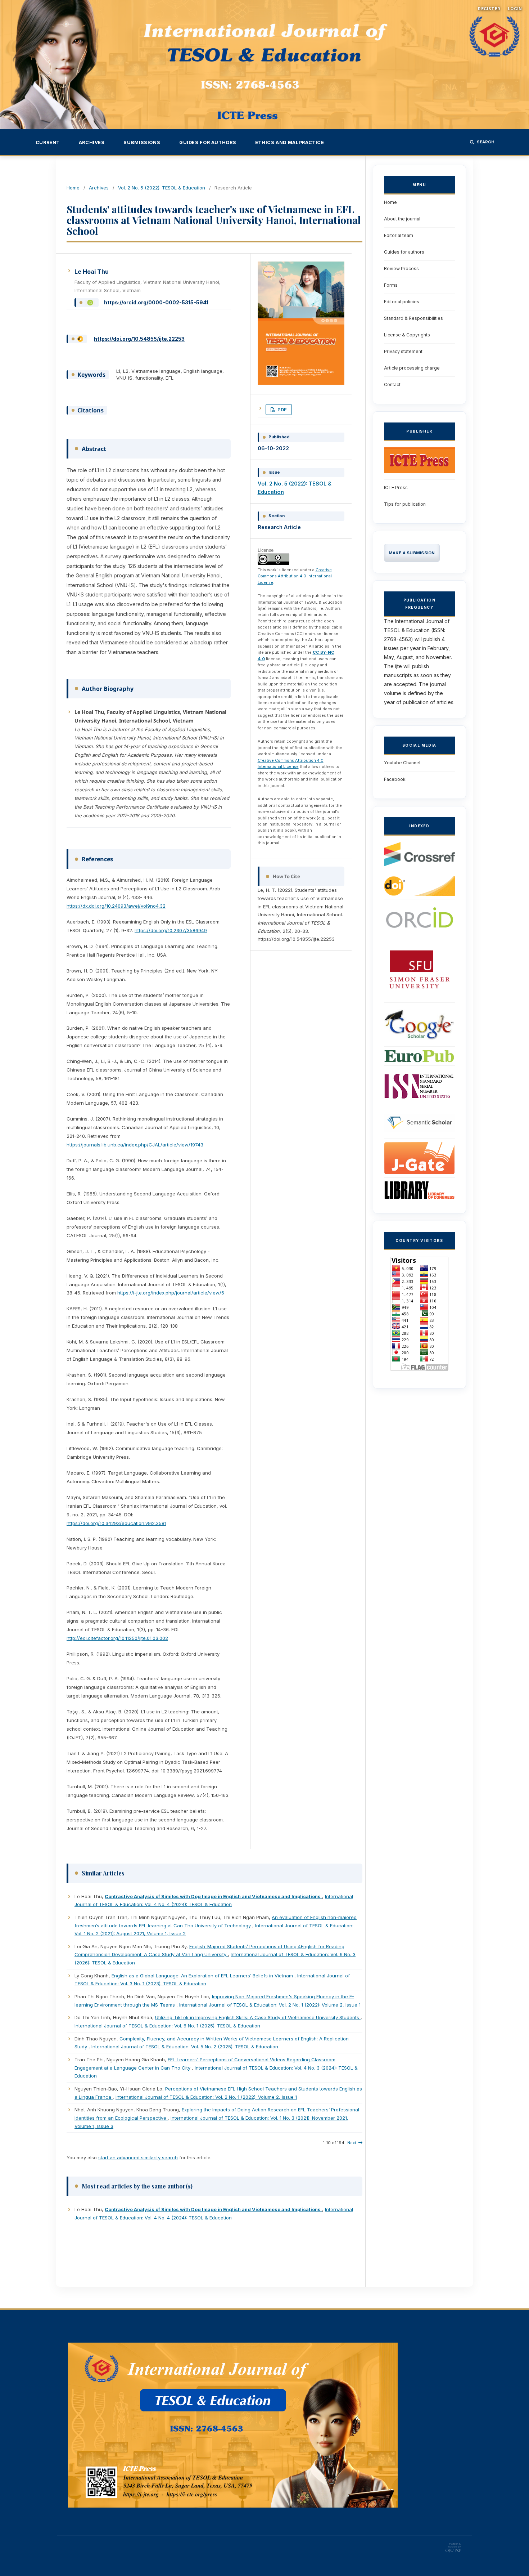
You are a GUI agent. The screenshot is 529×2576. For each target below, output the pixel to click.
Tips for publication (405, 504)
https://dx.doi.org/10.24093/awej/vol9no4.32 (116, 906)
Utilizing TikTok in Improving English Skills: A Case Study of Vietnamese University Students (258, 2017)
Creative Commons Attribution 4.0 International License (295, 576)
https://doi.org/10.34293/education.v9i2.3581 (116, 1523)
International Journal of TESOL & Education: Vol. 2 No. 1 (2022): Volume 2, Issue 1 (270, 2005)
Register (489, 9)
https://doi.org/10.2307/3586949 (171, 930)
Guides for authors (208, 142)
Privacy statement (403, 351)
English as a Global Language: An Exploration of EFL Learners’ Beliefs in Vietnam (203, 1976)
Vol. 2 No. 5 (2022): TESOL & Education (162, 188)
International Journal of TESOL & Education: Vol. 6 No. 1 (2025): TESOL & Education (167, 2026)
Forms (391, 285)
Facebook (395, 779)
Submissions (142, 142)
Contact (392, 384)
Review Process (401, 269)
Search (486, 142)
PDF (282, 410)
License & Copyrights (407, 335)
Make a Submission (412, 553)
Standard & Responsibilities (413, 318)
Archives (92, 142)
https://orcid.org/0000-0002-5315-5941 (156, 302)
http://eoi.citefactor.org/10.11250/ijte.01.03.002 (117, 1638)
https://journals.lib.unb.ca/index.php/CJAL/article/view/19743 (135, 1145)
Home (73, 188)
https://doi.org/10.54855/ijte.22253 (139, 339)
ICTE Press (396, 488)
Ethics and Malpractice (290, 142)
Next (352, 2143)
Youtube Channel (402, 763)
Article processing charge (412, 368)
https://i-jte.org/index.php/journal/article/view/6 (171, 1293)
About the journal (402, 219)
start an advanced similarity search (138, 2157)
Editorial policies (402, 302)
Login (515, 9)
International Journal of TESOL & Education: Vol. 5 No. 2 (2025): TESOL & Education (185, 2047)
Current (48, 142)
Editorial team (399, 235)
